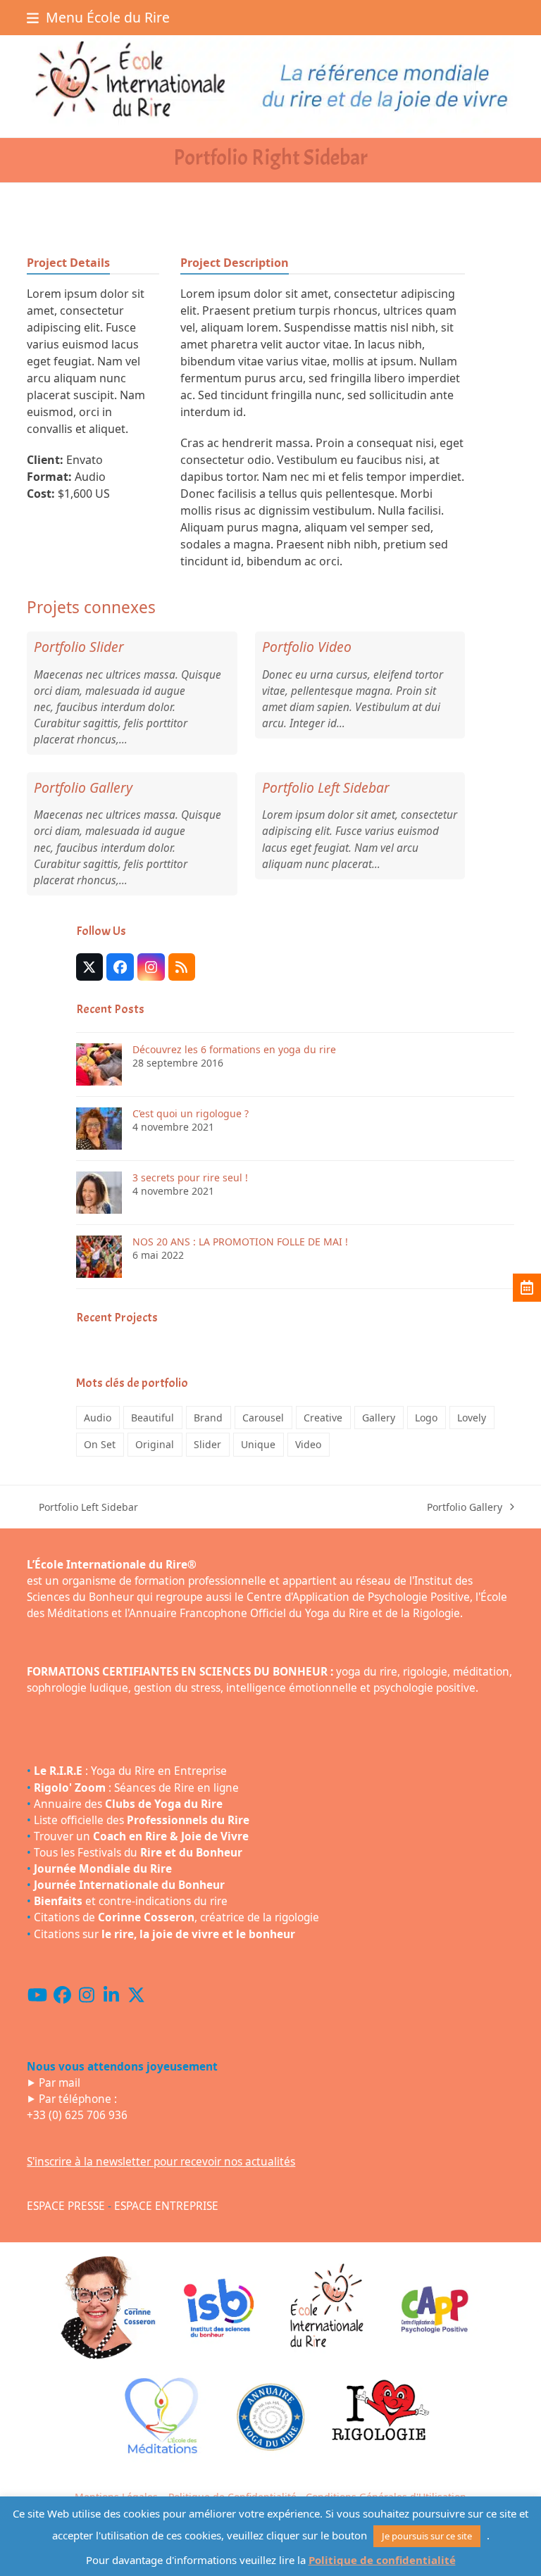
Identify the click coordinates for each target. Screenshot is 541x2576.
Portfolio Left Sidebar (326, 787)
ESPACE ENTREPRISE (166, 2206)
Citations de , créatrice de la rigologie (176, 1917)
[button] (98, 17)
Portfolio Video (307, 647)
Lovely (472, 1418)
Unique (258, 1444)
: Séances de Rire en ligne (136, 1788)
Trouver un (141, 1836)
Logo (426, 1418)
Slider (207, 1444)
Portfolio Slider (79, 647)
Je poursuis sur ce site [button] (427, 2536)
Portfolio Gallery (83, 787)
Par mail (60, 2083)
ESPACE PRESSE (66, 2206)
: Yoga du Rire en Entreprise (130, 1771)
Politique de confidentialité (382, 2560)
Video (308, 1444)
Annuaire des (128, 1804)
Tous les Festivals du (138, 1853)
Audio (98, 1418)
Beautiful (153, 1418)
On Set (100, 1444)
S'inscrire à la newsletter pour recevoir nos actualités (161, 2162)
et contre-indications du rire (131, 1901)
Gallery (379, 1418)
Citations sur (164, 1934)
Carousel (263, 1418)
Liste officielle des (142, 1820)
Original (155, 1444)
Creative (323, 1418)
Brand (208, 1418)
